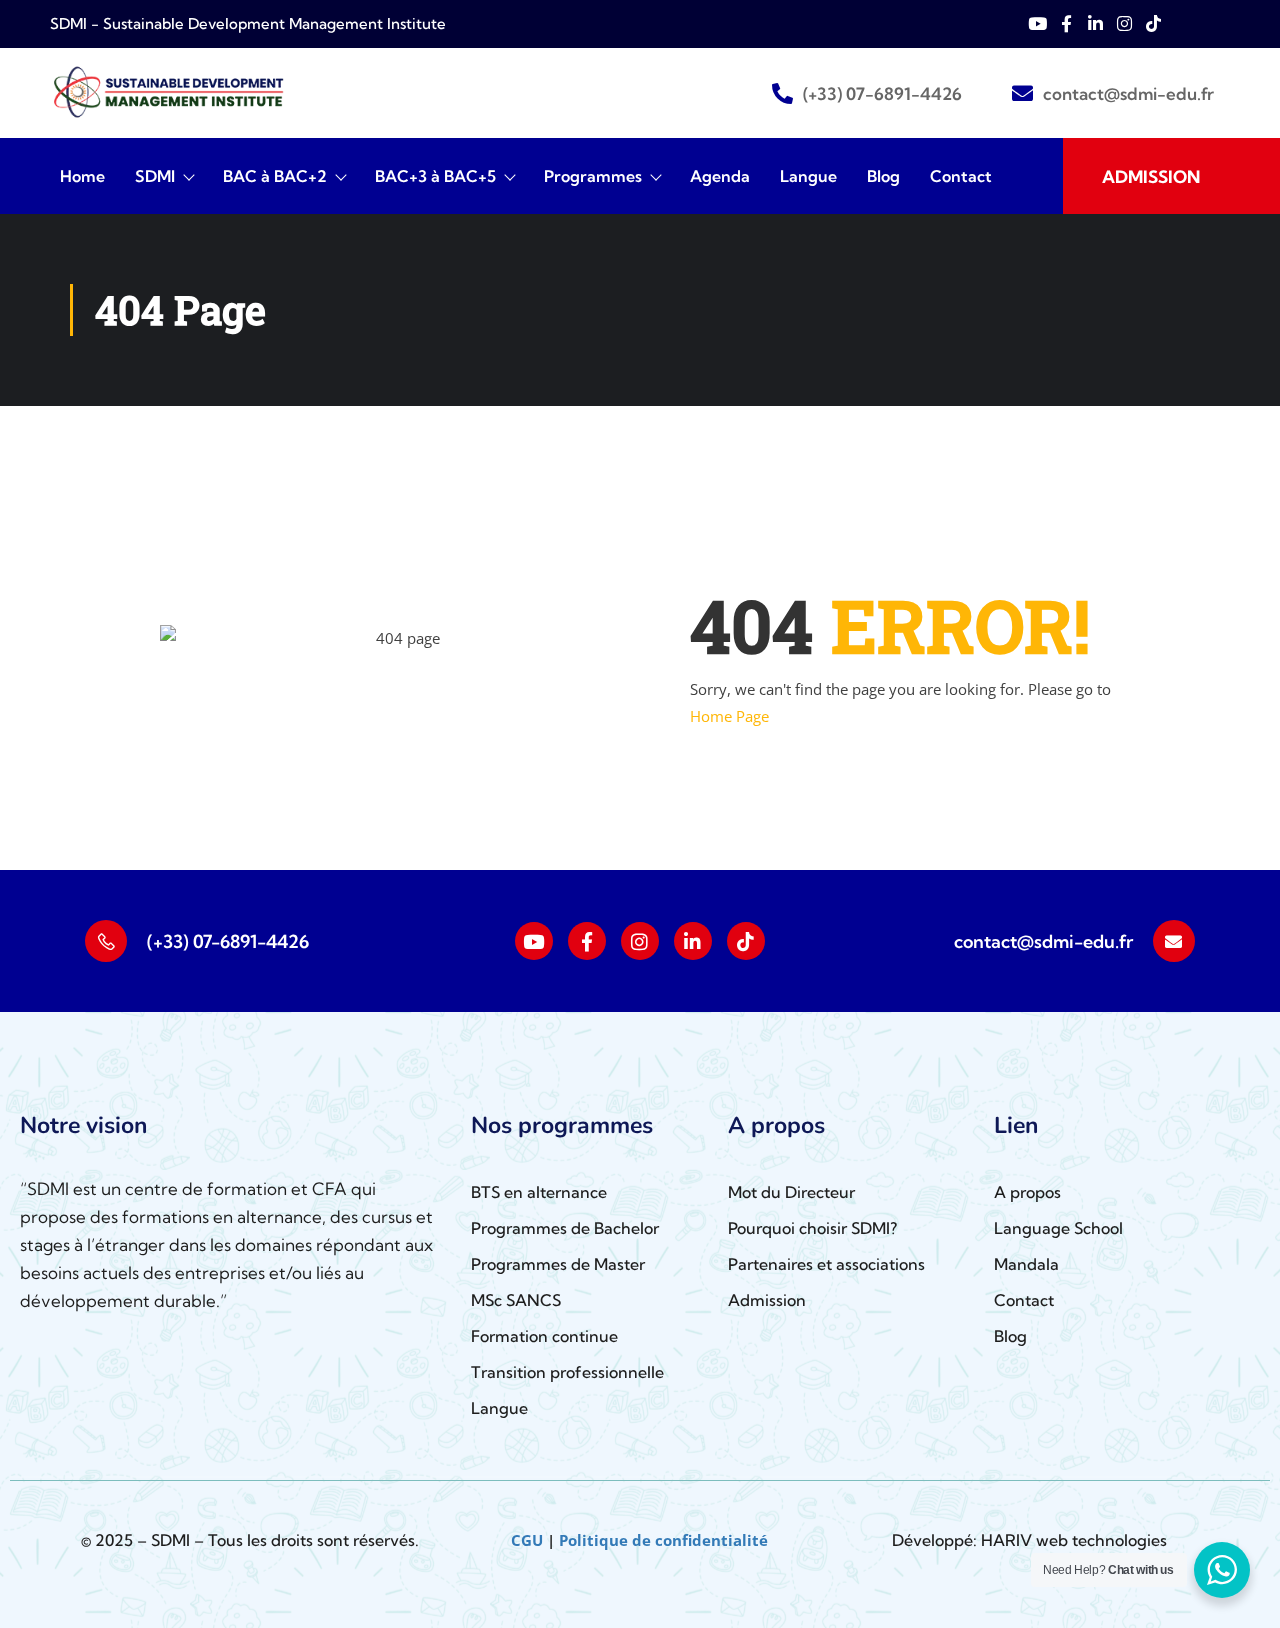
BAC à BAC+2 (275, 176)
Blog (883, 176)
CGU (527, 1540)
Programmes (593, 176)
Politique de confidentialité (663, 1540)
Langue (808, 176)
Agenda (720, 176)
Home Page (729, 716)
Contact (961, 176)
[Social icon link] (534, 941)
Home (82, 176)
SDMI (155, 176)
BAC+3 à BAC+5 (435, 176)
